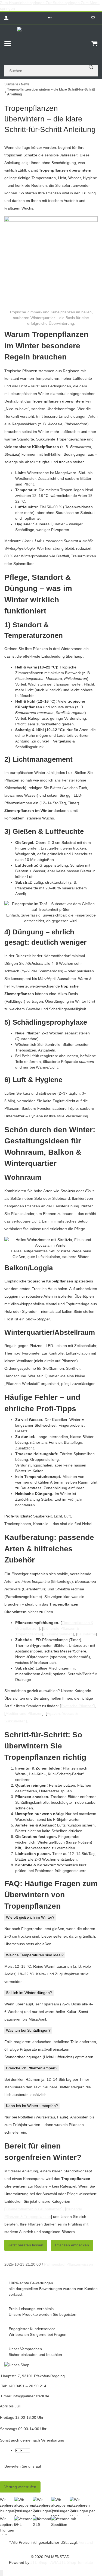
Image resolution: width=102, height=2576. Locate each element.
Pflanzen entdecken (72, 2245)
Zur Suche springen (63, 3)
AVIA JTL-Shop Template (72, 2562)
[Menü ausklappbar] (8, 43)
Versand (86, 2542)
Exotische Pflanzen (77, 1706)
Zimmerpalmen (60, 1634)
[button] (50, 18)
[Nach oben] (2, 2573)
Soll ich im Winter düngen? (29, 1993)
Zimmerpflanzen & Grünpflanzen (33, 2209)
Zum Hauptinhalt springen (23, 3)
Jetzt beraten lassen (26, 2245)
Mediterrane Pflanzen (24, 1713)
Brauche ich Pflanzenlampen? (32, 2068)
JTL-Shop (39, 2562)
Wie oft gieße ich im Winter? (30, 1917)
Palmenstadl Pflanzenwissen (69, 2264)
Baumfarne (86, 1634)
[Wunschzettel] (93, 18)
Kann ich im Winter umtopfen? (32, 2106)
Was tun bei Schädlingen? (28, 2030)
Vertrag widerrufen (20, 2487)
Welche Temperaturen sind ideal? (35, 1955)
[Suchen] (91, 67)
